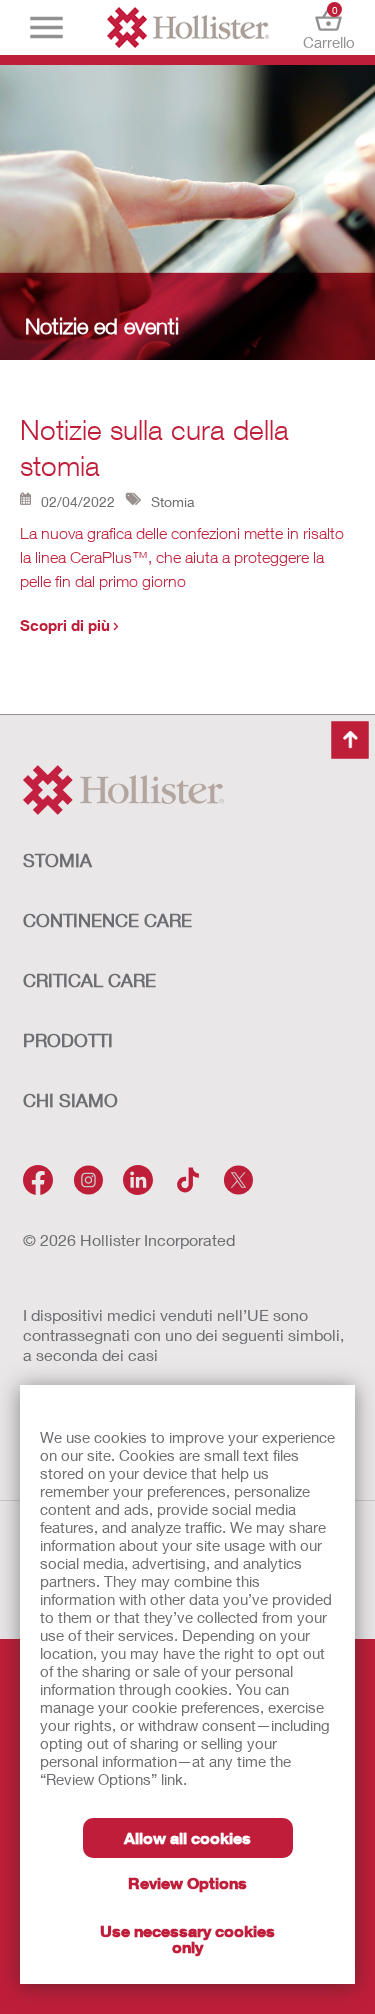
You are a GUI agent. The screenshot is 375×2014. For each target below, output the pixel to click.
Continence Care (107, 920)
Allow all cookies (187, 1837)
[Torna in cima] (350, 740)
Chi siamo (70, 1100)
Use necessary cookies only (187, 1938)
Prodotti (68, 1040)
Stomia (57, 860)
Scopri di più (65, 625)
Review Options (187, 1882)
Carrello (328, 27)
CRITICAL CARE (89, 980)
